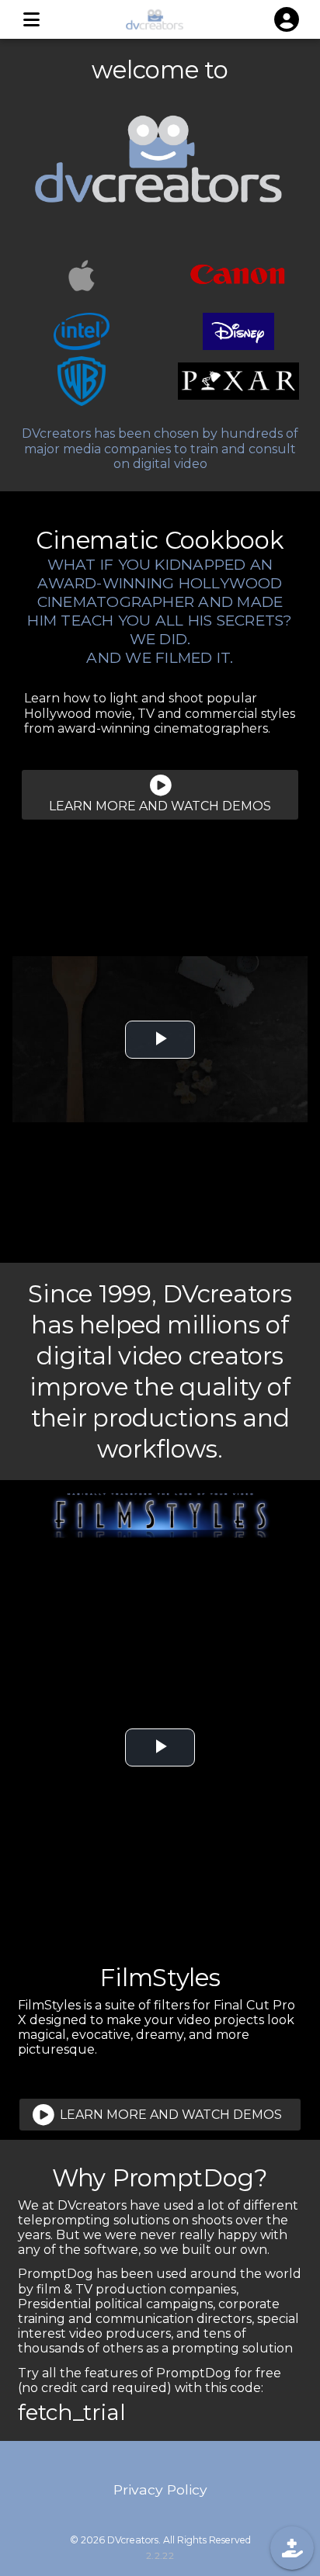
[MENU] (31, 19)
